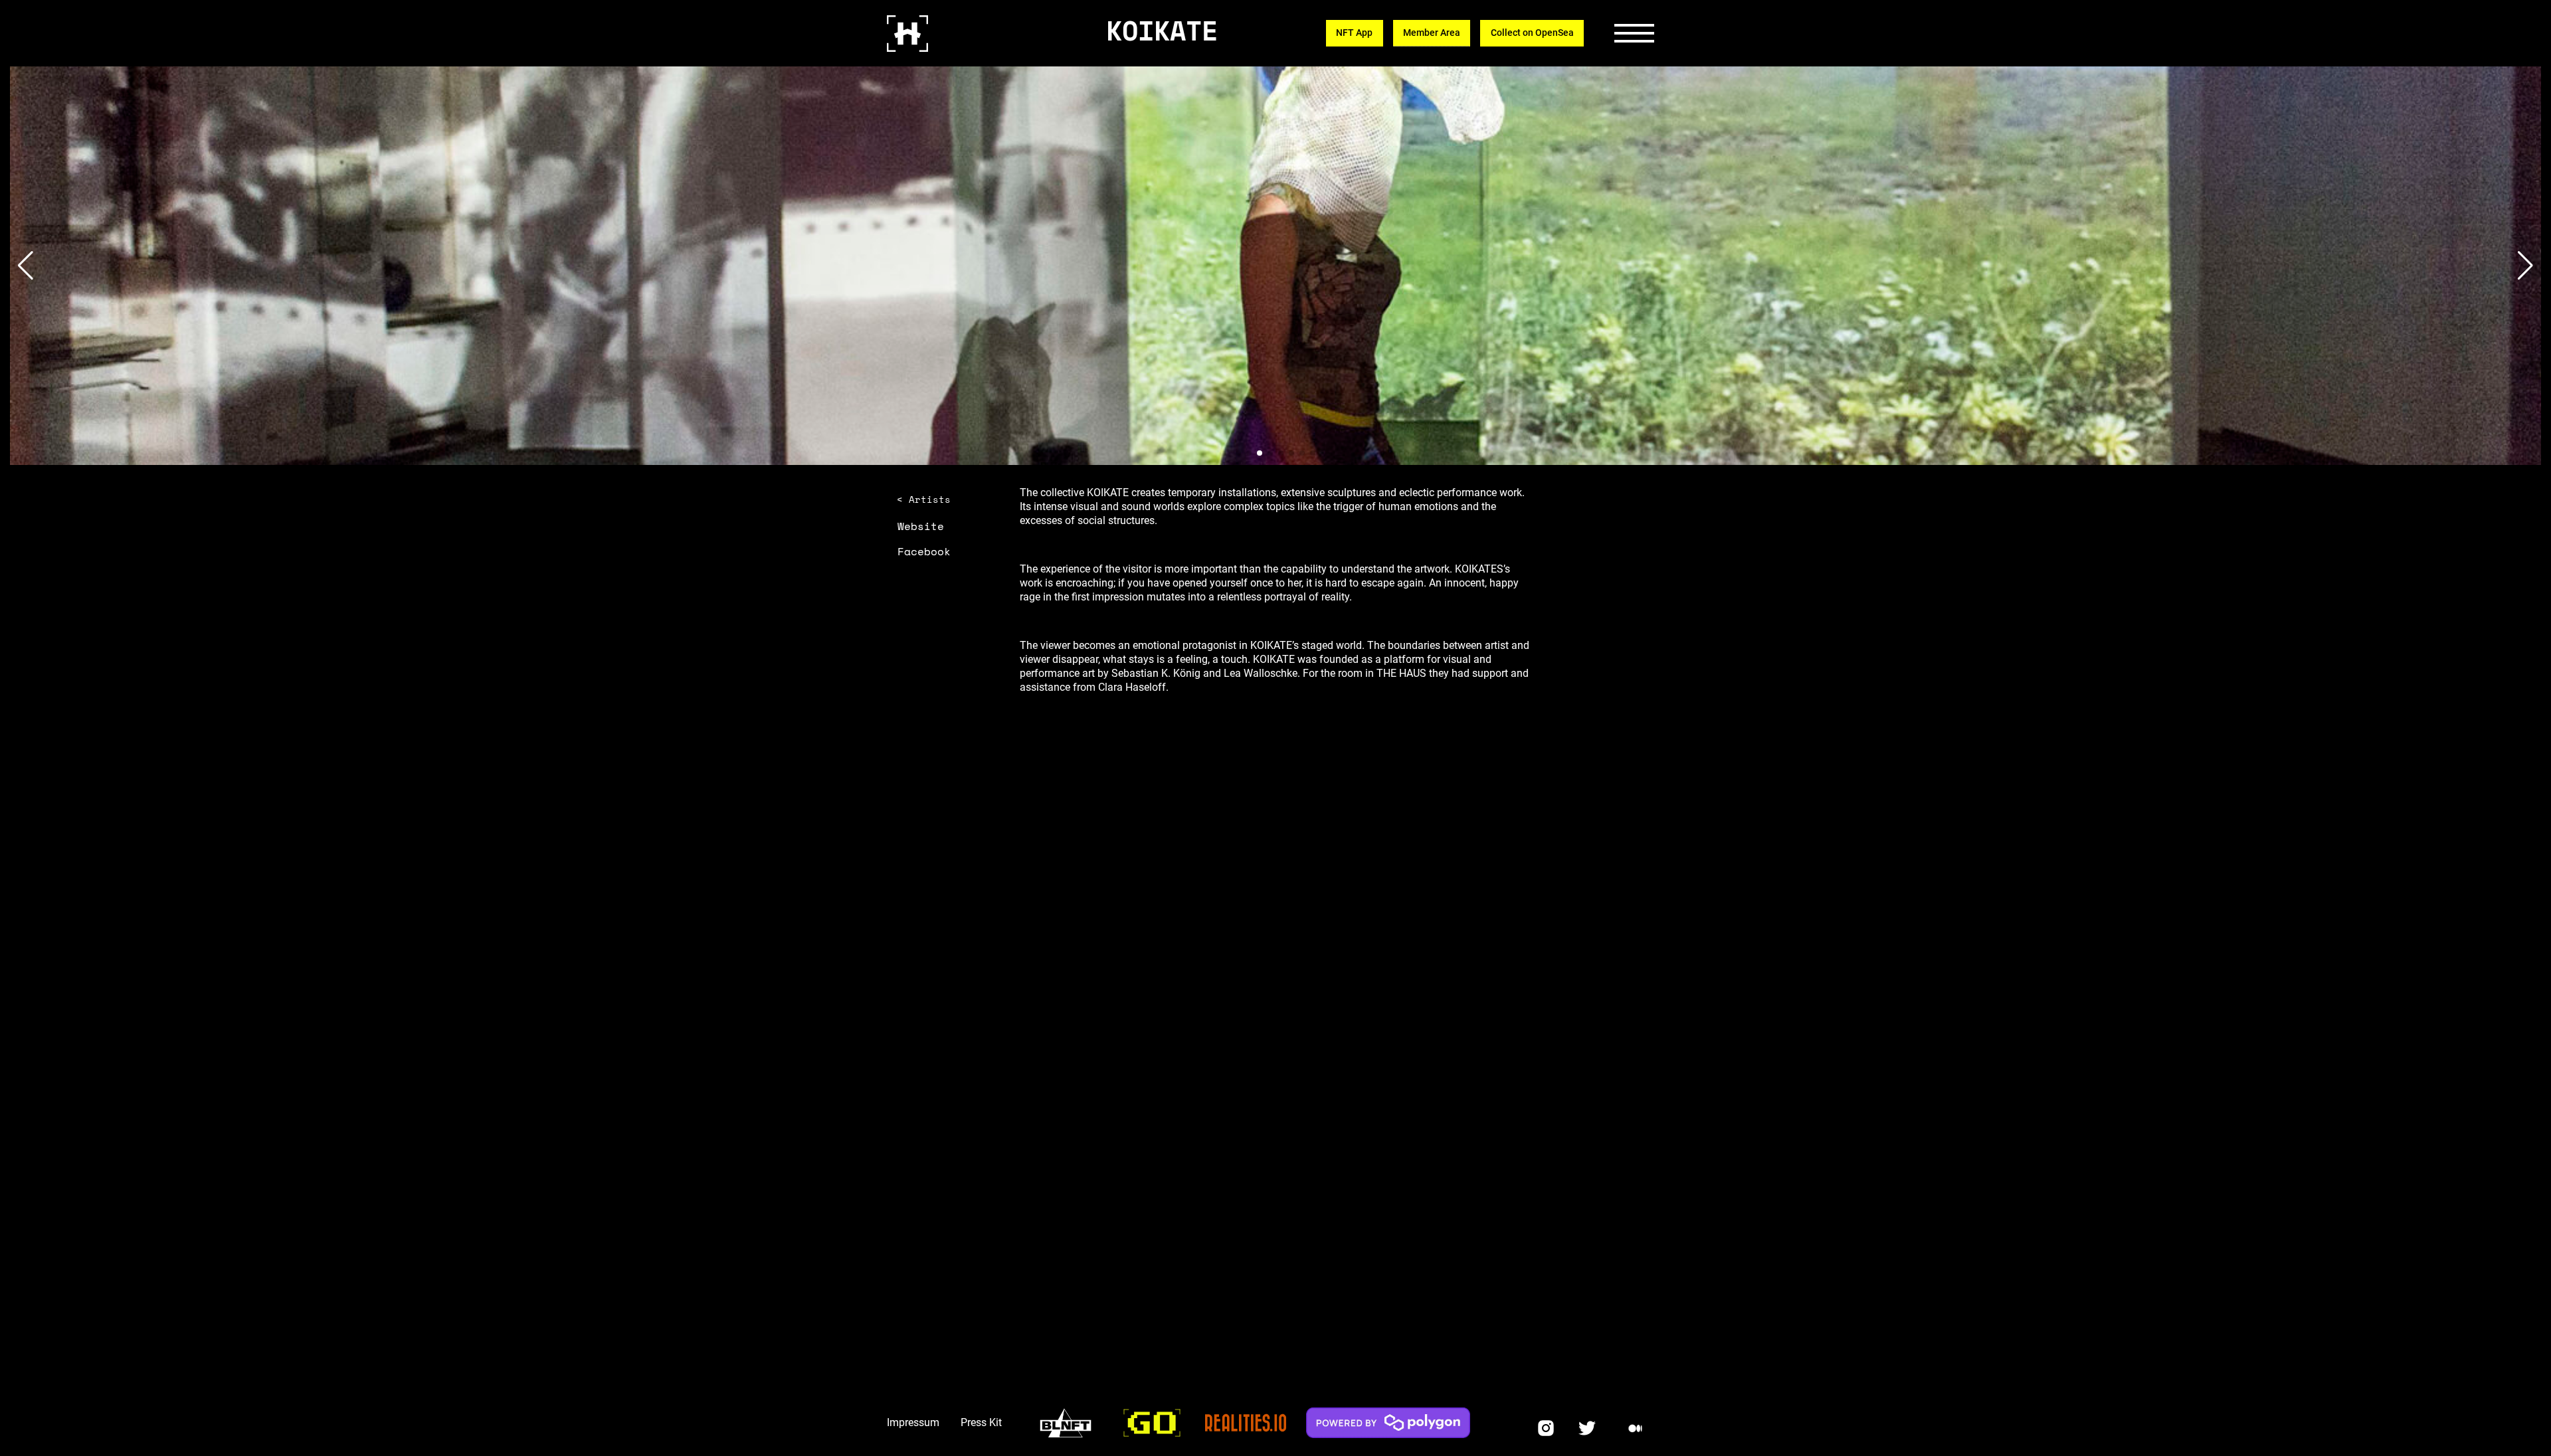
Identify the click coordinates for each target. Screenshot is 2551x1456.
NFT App (1354, 33)
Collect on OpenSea (1532, 33)
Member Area (1432, 33)
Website (921, 526)
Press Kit (981, 1422)
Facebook (924, 551)
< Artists (924, 499)
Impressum (913, 1422)
